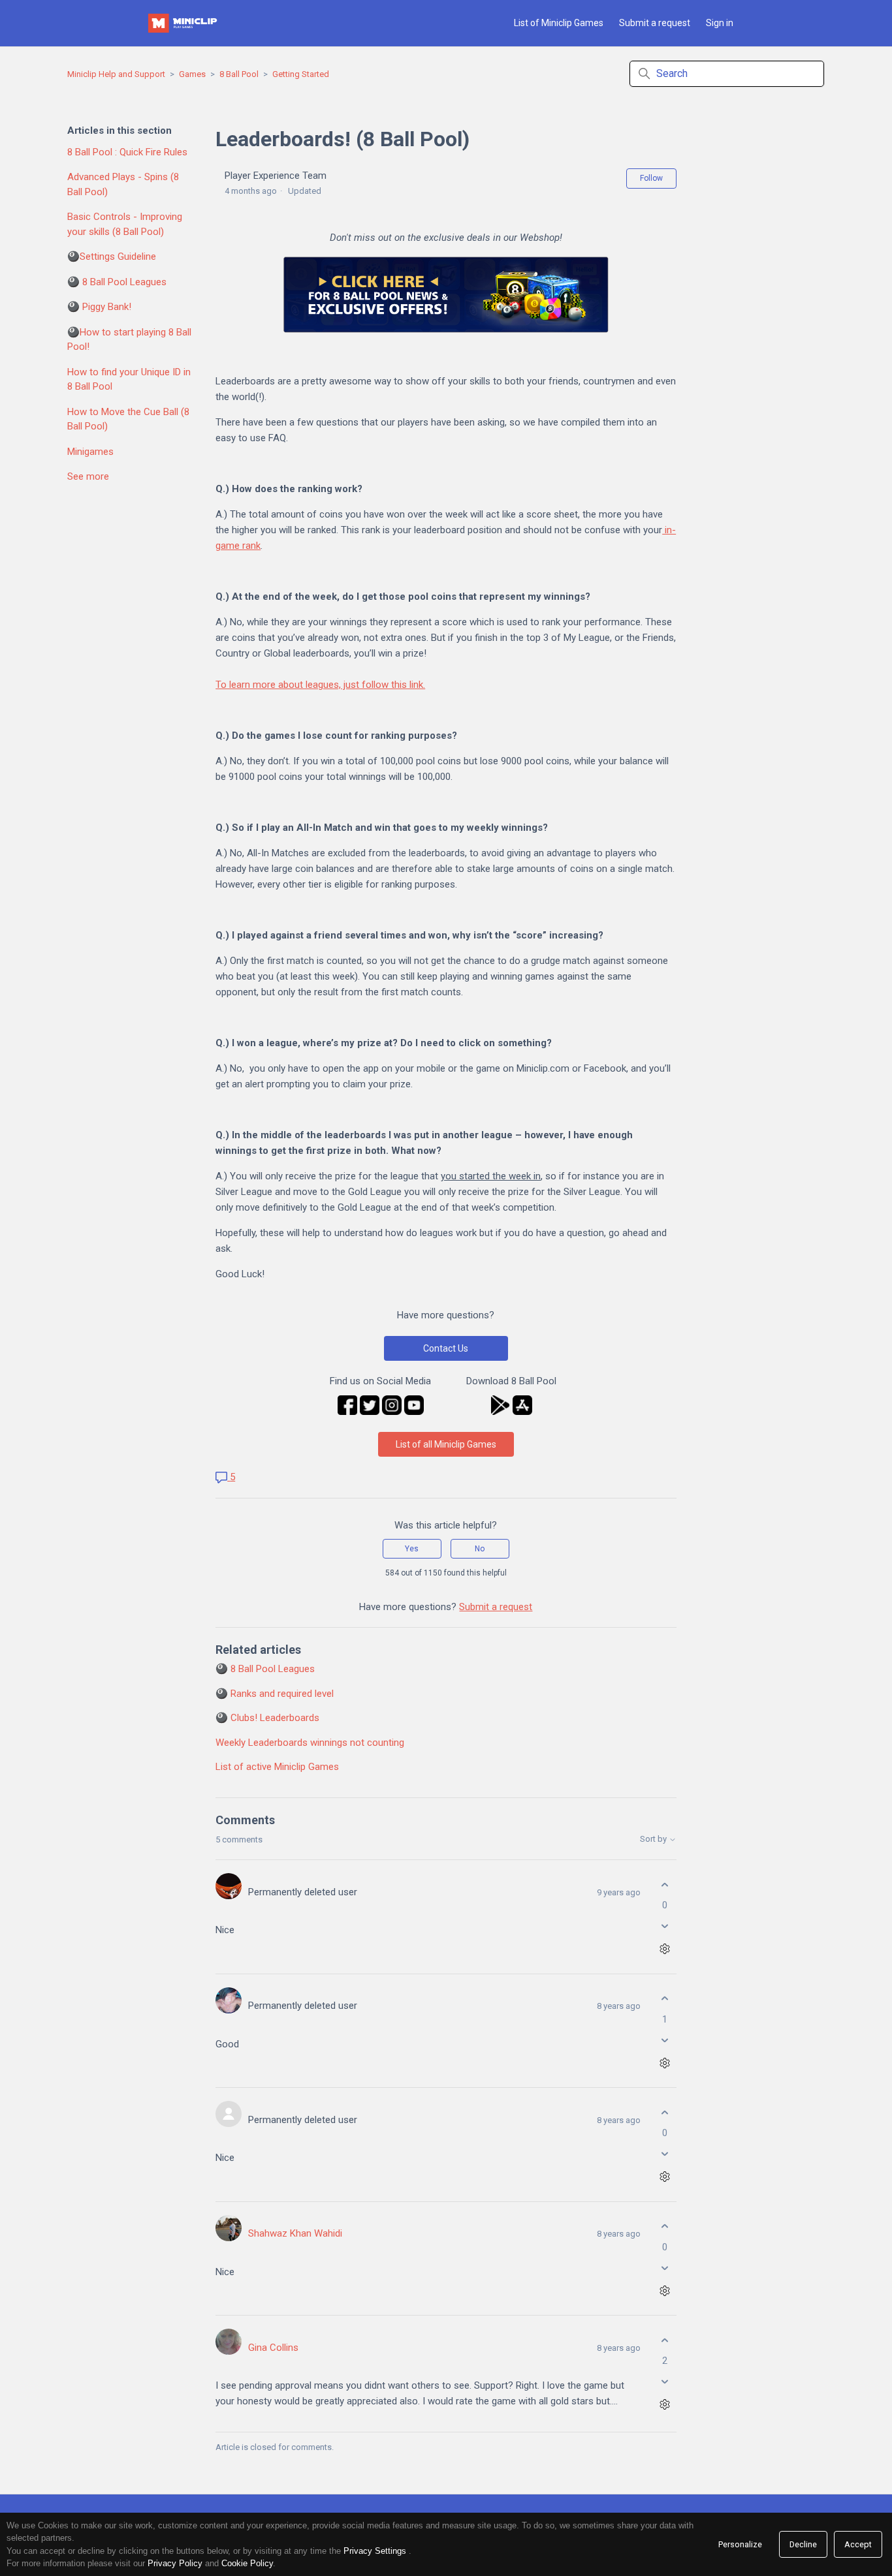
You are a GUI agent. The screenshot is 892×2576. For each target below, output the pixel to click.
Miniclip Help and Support (116, 74)
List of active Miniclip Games (277, 1767)
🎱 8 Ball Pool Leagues (117, 282)
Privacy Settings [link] (375, 2551)
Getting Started (301, 74)
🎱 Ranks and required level (275, 1694)
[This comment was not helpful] (665, 1926)
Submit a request (655, 23)
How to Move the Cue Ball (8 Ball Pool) (128, 419)
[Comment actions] (665, 1949)
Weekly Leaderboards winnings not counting (310, 1743)
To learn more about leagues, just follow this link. (320, 685)
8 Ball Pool (239, 74)
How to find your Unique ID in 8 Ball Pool (129, 380)
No (480, 1549)
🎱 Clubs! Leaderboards (267, 1718)
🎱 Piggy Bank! (99, 307)
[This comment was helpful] (665, 1885)
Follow (651, 178)
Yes (412, 1549)
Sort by (654, 1839)
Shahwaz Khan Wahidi (295, 2233)
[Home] (183, 23)
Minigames (90, 452)
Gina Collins (273, 2348)
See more (88, 476)
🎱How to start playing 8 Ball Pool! (129, 340)
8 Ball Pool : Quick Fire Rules (127, 152)
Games (192, 74)
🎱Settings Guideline (112, 256)
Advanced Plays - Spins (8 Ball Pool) (123, 184)
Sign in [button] (720, 23)
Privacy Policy (175, 2563)
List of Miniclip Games (559, 23)
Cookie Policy (247, 2563)
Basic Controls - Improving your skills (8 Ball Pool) (125, 224)
